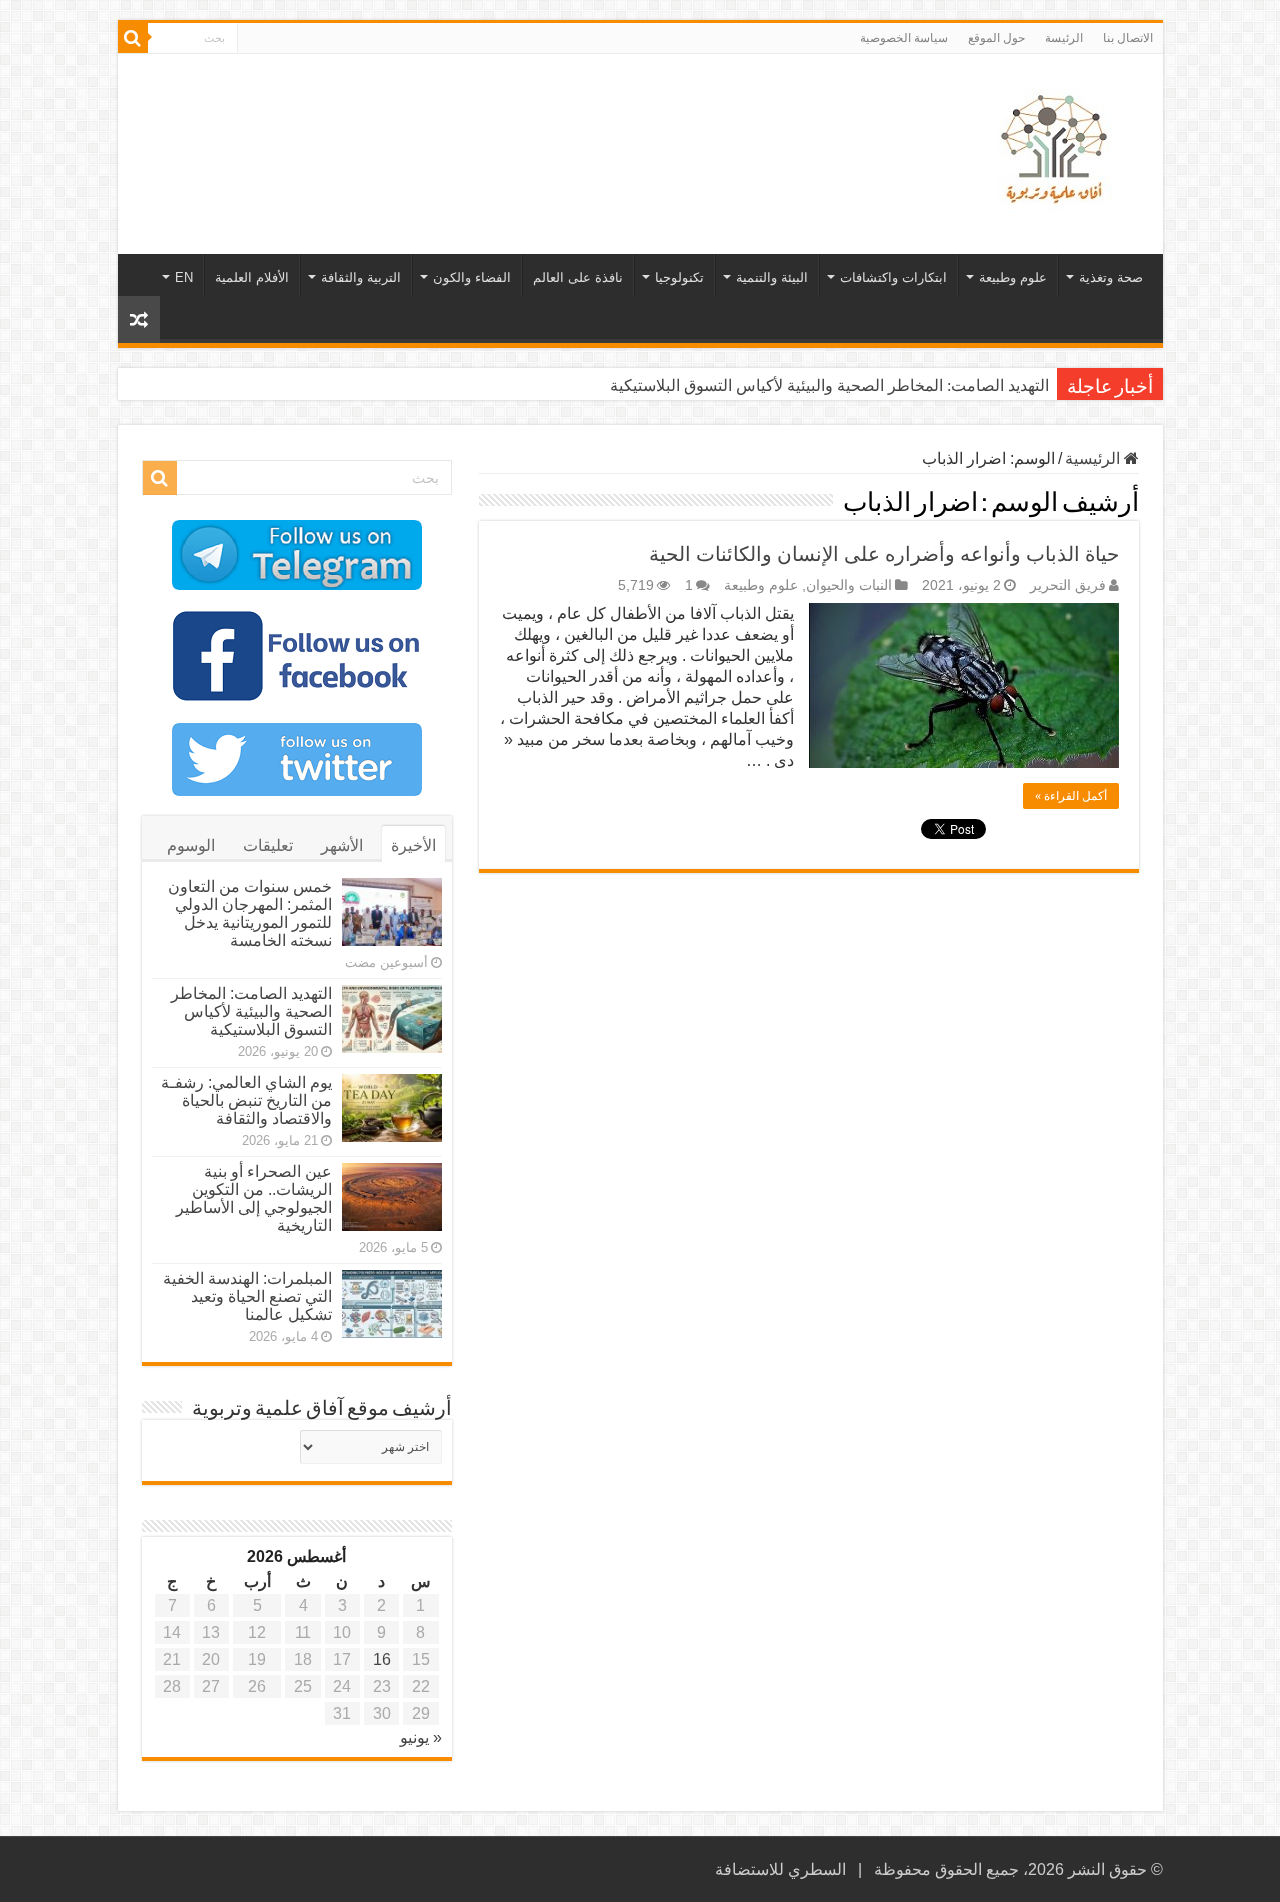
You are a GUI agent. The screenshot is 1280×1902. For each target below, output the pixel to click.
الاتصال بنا (1128, 38)
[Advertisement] (497, 119)
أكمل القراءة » (1071, 796)
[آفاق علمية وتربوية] (1058, 150)
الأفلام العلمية (252, 277)
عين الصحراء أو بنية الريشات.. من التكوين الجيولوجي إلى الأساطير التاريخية (254, 1198)
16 (382, 1659)
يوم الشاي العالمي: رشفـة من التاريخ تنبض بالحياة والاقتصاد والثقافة (246, 1100)
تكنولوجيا (679, 277)
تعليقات (268, 845)
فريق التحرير (1068, 585)
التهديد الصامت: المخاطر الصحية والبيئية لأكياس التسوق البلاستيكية (829, 385)
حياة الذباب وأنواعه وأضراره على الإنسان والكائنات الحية (884, 554)
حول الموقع (996, 38)
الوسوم (191, 845)
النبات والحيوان (849, 585)
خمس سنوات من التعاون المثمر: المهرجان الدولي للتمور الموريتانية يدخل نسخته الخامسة (250, 913)
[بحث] (133, 38)
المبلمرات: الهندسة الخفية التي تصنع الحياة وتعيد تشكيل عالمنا (247, 1296)
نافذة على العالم (578, 277)
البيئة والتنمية (772, 277)
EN (184, 277)
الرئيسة (1064, 38)
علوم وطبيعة (1013, 277)
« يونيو (421, 1737)
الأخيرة (413, 845)
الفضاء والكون (472, 277)
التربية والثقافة (361, 277)
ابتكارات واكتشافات (893, 277)
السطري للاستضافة (780, 1869)
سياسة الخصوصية (904, 38)
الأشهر (342, 845)
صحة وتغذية (1111, 277)
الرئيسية (1094, 458)
